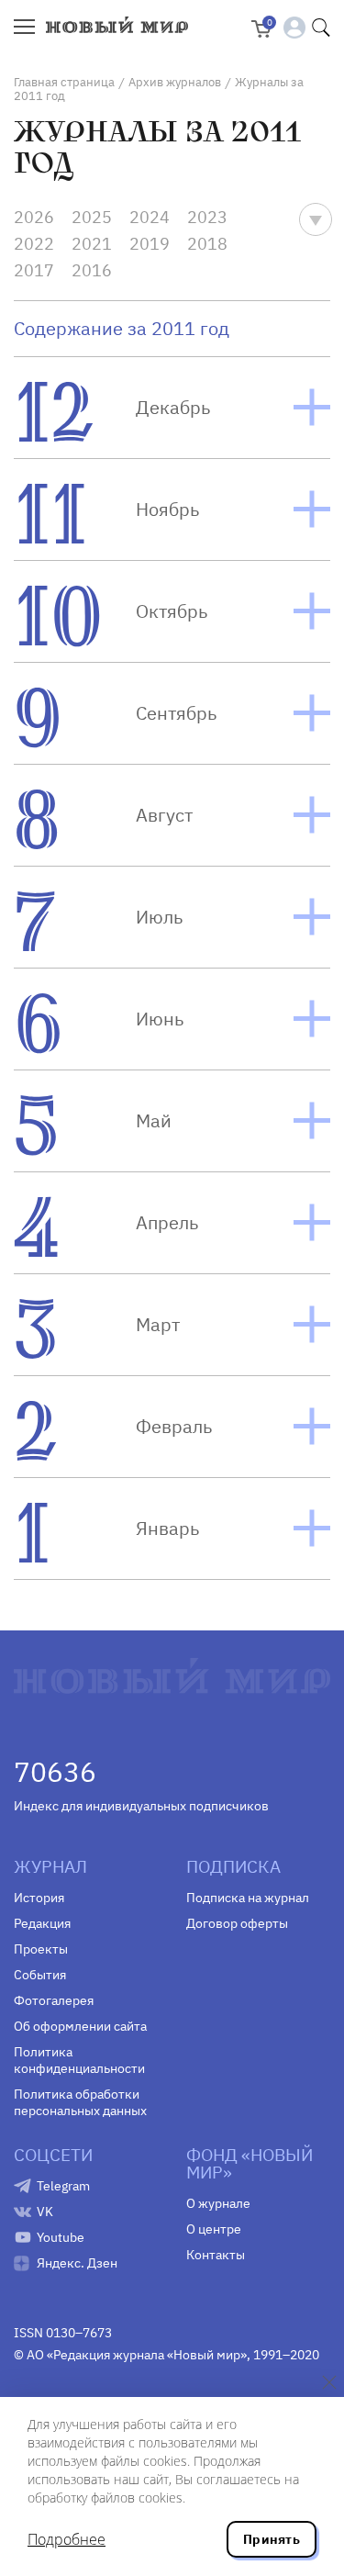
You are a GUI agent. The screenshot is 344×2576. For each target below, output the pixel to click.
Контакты (216, 2255)
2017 (34, 270)
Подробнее (67, 2539)
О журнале (218, 2203)
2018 (207, 244)
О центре (214, 2229)
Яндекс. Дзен (77, 2263)
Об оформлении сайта (80, 2026)
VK (45, 2212)
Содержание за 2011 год (122, 329)
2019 (150, 244)
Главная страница (64, 82)
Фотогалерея (54, 2000)
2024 (150, 217)
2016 (92, 270)
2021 (92, 244)
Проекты (41, 1949)
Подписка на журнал (248, 1898)
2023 (207, 217)
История (39, 1898)
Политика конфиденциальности (79, 2060)
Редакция (42, 1923)
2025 (92, 217)
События (40, 1975)
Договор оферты (237, 1923)
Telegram (63, 2186)
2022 (34, 244)
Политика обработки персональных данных (80, 2102)
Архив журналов (175, 82)
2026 (34, 217)
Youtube (61, 2237)
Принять (272, 2539)
